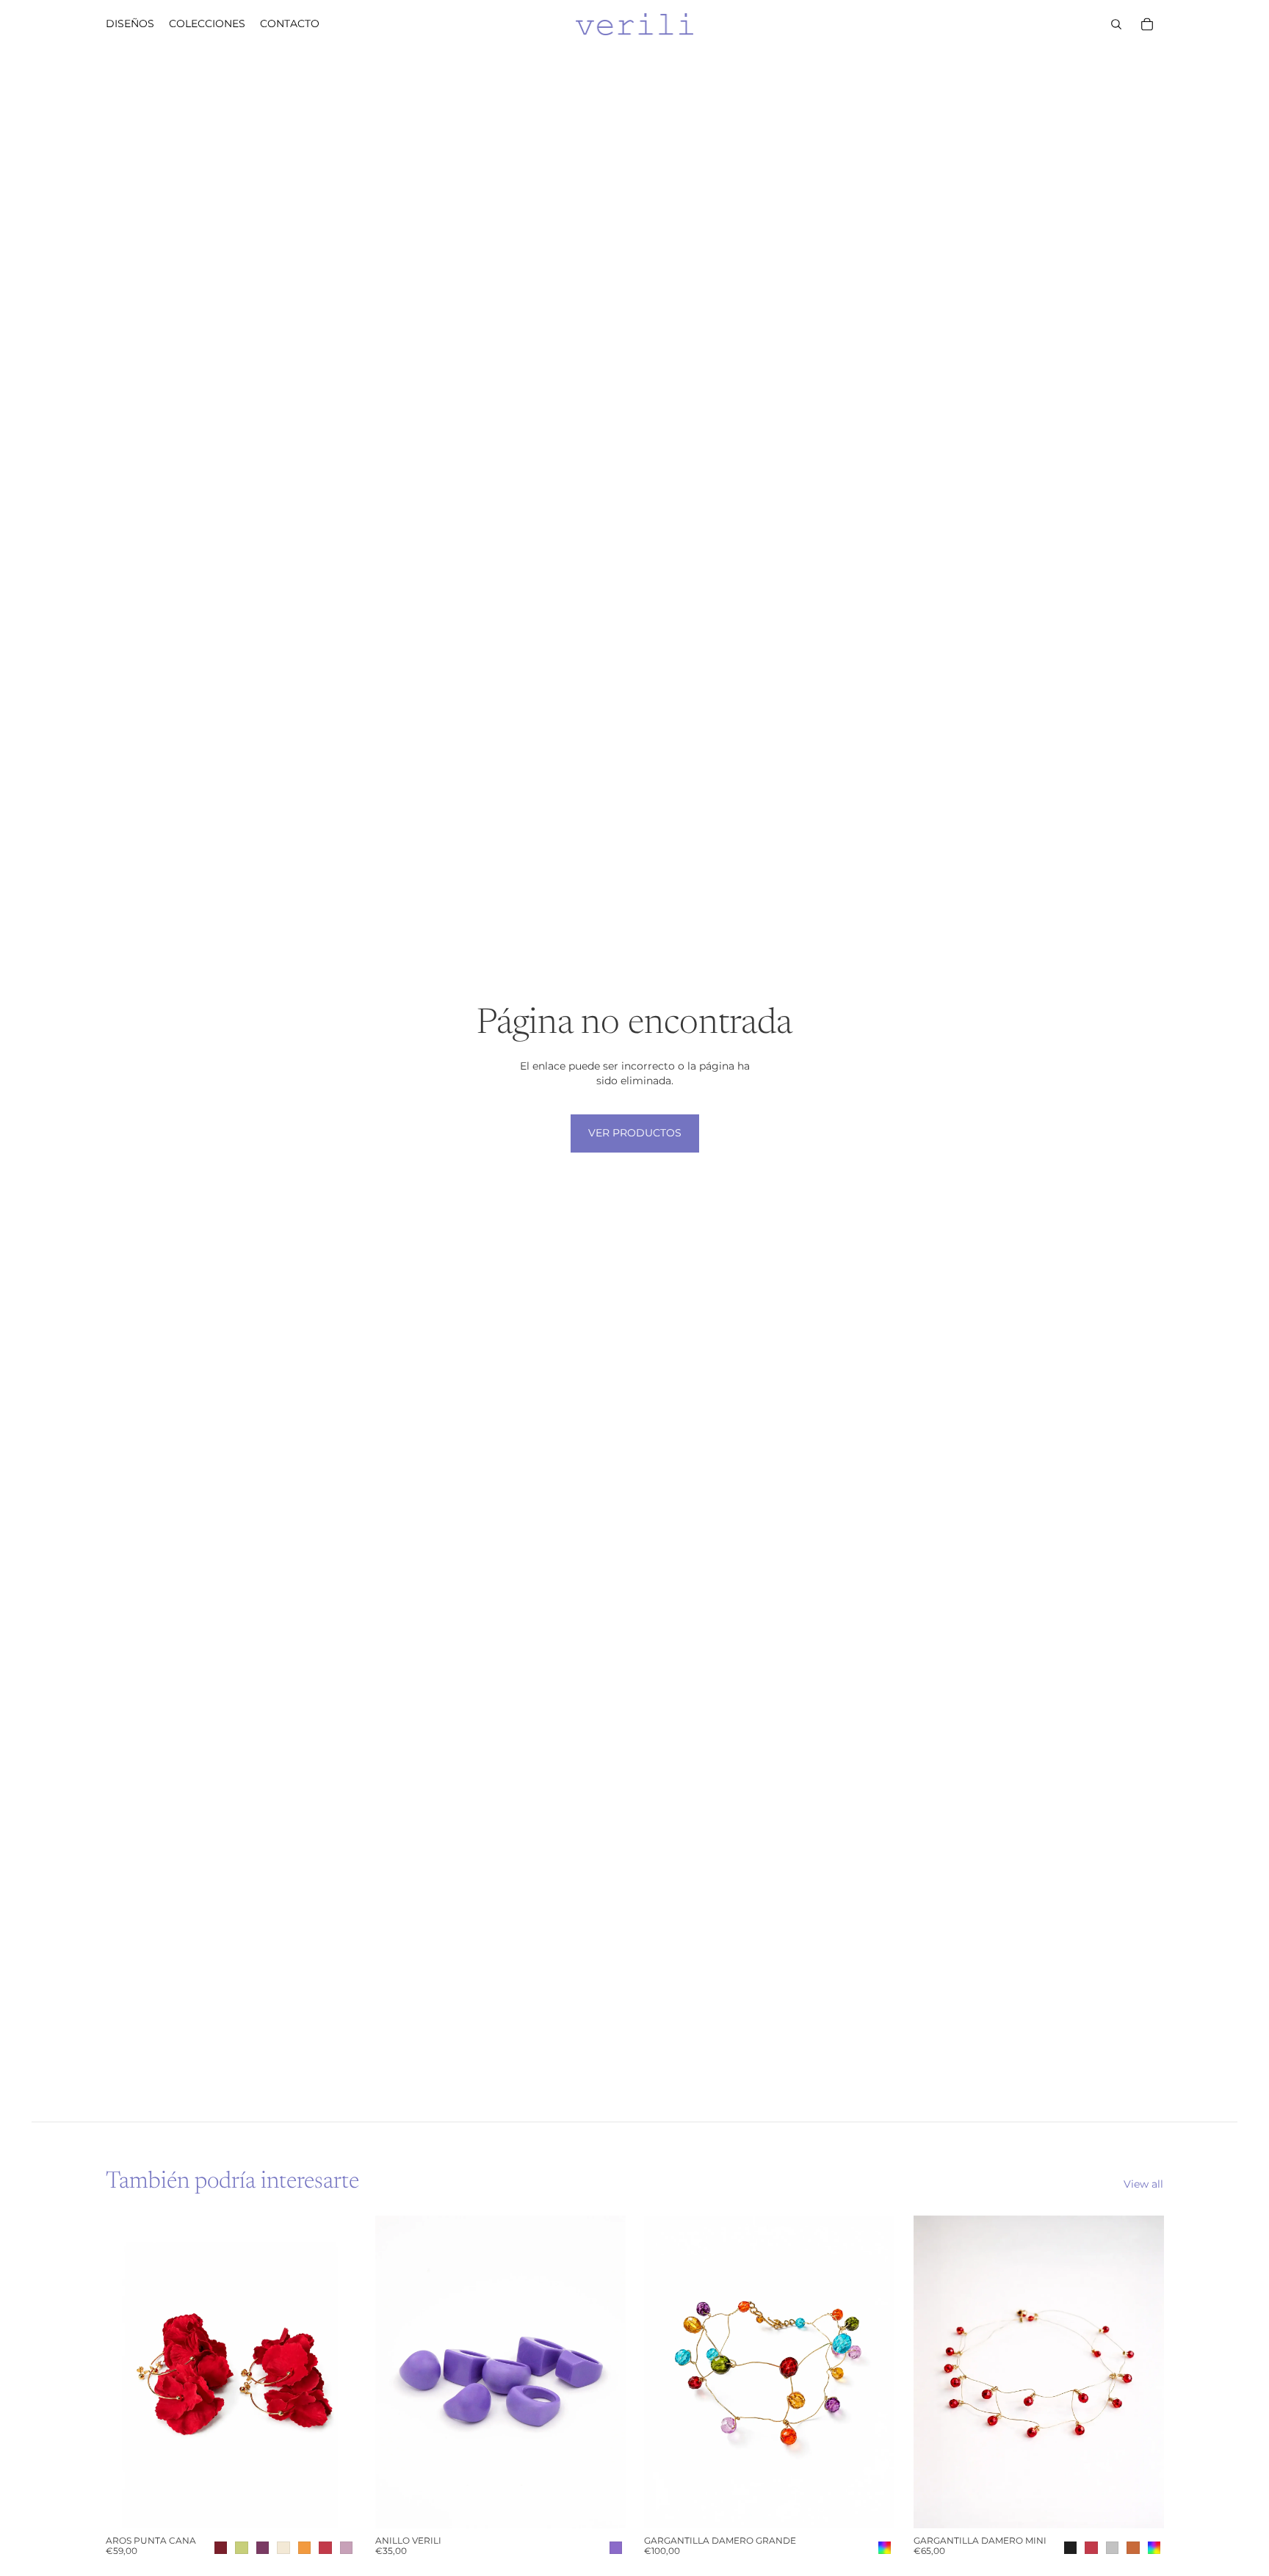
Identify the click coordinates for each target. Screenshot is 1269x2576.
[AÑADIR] (872, 2506)
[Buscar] (1116, 24)
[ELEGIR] (333, 2506)
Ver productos (635, 1133)
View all (1143, 2184)
